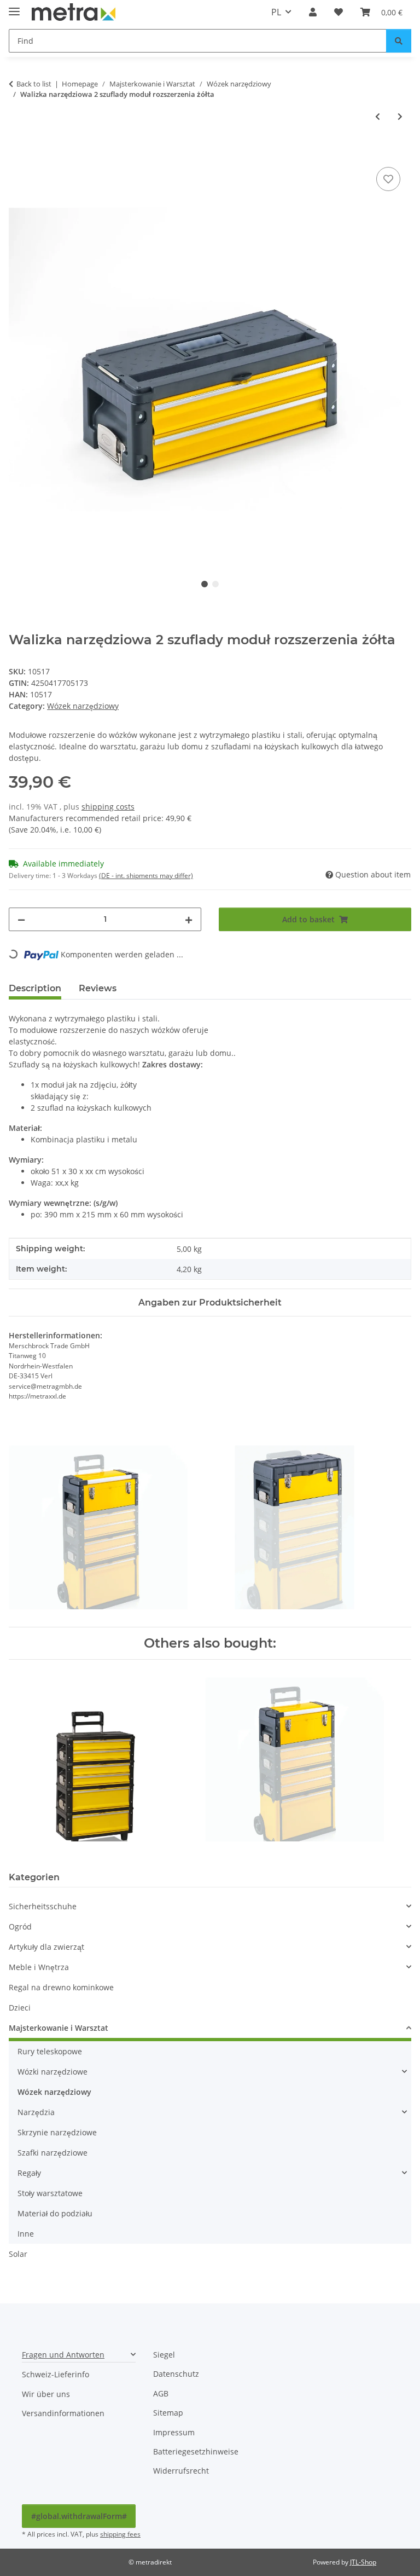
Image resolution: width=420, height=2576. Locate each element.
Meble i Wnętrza (39, 1967)
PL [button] (276, 12)
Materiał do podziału (55, 2213)
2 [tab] (215, 584)
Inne (26, 2234)
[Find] (399, 41)
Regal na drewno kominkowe (61, 1987)
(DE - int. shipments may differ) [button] (146, 876)
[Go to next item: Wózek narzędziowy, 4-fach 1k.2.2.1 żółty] (400, 116)
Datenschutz (176, 2374)
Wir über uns (46, 2394)
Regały (29, 2173)
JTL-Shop (363, 2562)
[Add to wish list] (388, 179)
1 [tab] (205, 584)
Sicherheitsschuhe (43, 1906)
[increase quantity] (189, 919)
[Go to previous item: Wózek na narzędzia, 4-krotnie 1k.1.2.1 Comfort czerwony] (378, 116)
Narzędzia (36, 2112)
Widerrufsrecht (181, 2471)
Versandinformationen (63, 2413)
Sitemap (168, 2413)
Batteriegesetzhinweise (196, 2451)
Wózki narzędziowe (52, 2072)
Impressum (174, 2432)
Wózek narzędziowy (83, 706)
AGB (161, 2393)
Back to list (34, 84)
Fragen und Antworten (63, 2355)
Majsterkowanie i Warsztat (59, 2028)
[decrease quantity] (21, 919)
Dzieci (20, 2008)
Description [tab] (35, 988)
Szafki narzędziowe (52, 2153)
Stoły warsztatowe (50, 2193)
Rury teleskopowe (50, 2051)
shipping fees (120, 2534)
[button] (313, 12)
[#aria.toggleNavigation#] (14, 7)
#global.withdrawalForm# (79, 2516)
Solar (18, 2254)
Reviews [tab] (98, 988)
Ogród (20, 1927)
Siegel (164, 2355)
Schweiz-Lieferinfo (56, 2374)
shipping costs (108, 807)
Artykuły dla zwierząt (46, 1947)
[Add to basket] (17, 152)
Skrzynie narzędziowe (57, 2132)
